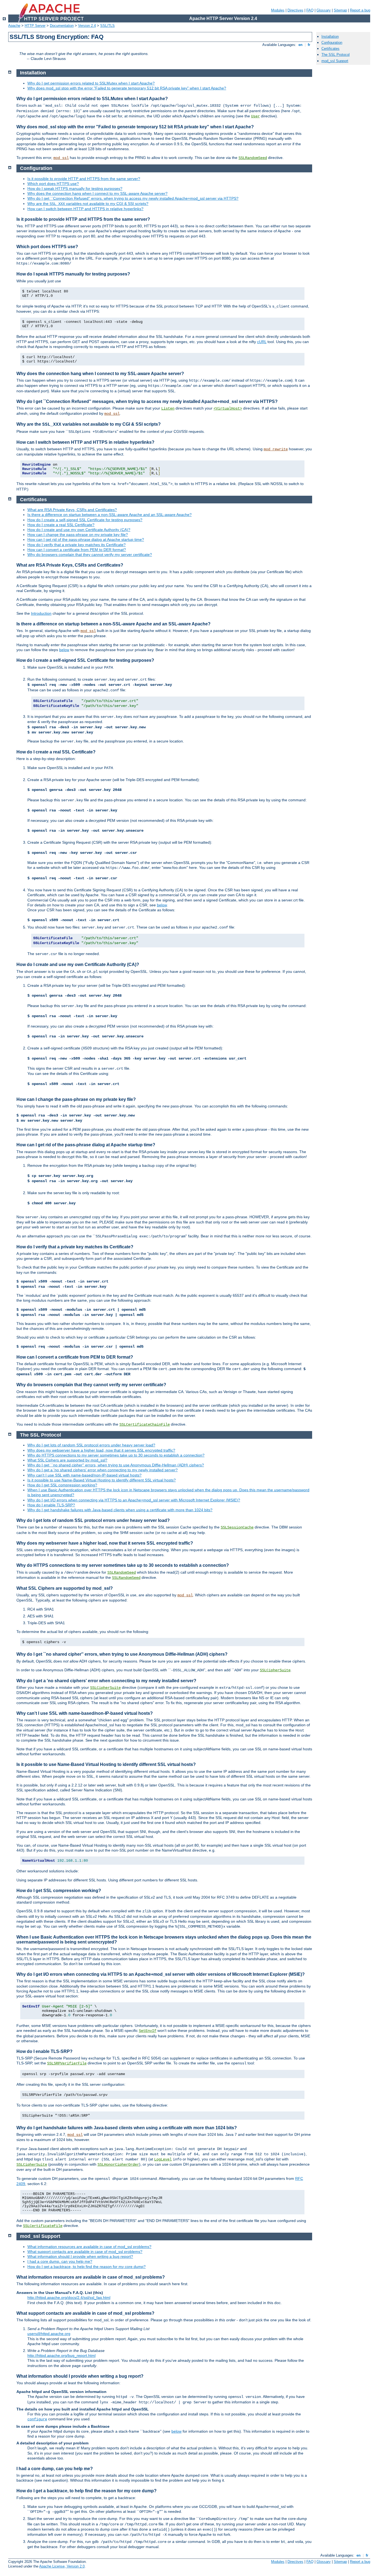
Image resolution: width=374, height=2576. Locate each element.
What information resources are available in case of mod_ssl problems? (89, 2247)
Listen (168, 408)
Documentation (62, 26)
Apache (14, 26)
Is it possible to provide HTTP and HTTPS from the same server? (84, 179)
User (255, 116)
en (300, 45)
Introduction (41, 613)
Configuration (332, 43)
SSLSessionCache (237, 1527)
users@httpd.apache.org (49, 2334)
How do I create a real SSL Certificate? (61, 525)
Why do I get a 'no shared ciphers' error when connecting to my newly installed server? (103, 1470)
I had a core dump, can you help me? (60, 2261)
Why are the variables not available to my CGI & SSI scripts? (88, 204)
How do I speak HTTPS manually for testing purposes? (75, 188)
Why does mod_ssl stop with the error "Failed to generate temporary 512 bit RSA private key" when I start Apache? (127, 88)
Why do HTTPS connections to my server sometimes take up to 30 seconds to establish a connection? (116, 1455)
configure (37, 2419)
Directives (295, 10)
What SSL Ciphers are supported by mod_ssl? (67, 1460)
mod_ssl (61, 158)
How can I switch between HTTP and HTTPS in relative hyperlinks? (85, 209)
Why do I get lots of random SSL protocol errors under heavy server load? (91, 1445)
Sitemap (340, 10)
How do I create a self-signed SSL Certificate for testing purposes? (85, 520)
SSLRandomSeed (253, 158)
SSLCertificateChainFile (145, 1425)
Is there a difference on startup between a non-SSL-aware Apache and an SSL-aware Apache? (110, 515)
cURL (262, 342)
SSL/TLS (107, 26)
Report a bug (360, 10)
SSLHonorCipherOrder (118, 2165)
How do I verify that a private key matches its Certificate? (77, 545)
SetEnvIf (148, 2031)
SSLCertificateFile (43, 2226)
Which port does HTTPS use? (53, 184)
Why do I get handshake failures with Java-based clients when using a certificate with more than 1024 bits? (120, 1510)
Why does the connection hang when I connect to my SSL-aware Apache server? (97, 193)
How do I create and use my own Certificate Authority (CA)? (79, 530)
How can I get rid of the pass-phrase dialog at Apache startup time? (86, 539)
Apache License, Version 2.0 (62, 2566)
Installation (330, 37)
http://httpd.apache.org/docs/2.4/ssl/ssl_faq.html (69, 2297)
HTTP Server (35, 26)
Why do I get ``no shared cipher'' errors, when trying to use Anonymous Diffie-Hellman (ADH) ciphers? (116, 1465)
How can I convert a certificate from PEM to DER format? (77, 550)
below (64, 650)
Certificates (330, 49)
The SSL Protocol (336, 55)
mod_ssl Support (335, 61)
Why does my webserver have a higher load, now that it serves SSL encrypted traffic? (101, 1450)
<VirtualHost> (228, 408)
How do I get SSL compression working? (62, 1485)
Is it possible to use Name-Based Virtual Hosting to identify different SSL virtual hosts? (102, 1480)
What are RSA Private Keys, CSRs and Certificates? (72, 510)
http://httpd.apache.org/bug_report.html (61, 2355)
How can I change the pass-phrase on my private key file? (78, 535)
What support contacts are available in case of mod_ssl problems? (85, 2252)
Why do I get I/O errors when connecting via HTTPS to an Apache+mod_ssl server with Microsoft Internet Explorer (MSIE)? (134, 1500)
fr (309, 45)
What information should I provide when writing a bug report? (80, 2256)
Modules (278, 10)
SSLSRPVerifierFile (67, 2063)
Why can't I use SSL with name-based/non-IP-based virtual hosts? (84, 1475)
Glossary (324, 10)
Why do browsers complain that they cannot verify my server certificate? (90, 555)
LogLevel (163, 2159)
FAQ (310, 10)
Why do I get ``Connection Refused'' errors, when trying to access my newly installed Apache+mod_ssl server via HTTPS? (133, 198)
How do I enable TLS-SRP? (51, 1505)
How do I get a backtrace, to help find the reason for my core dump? (87, 2267)
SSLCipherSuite (275, 1670)
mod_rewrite (276, 449)
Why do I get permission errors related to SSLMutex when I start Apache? (91, 83)
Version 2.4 (87, 26)
